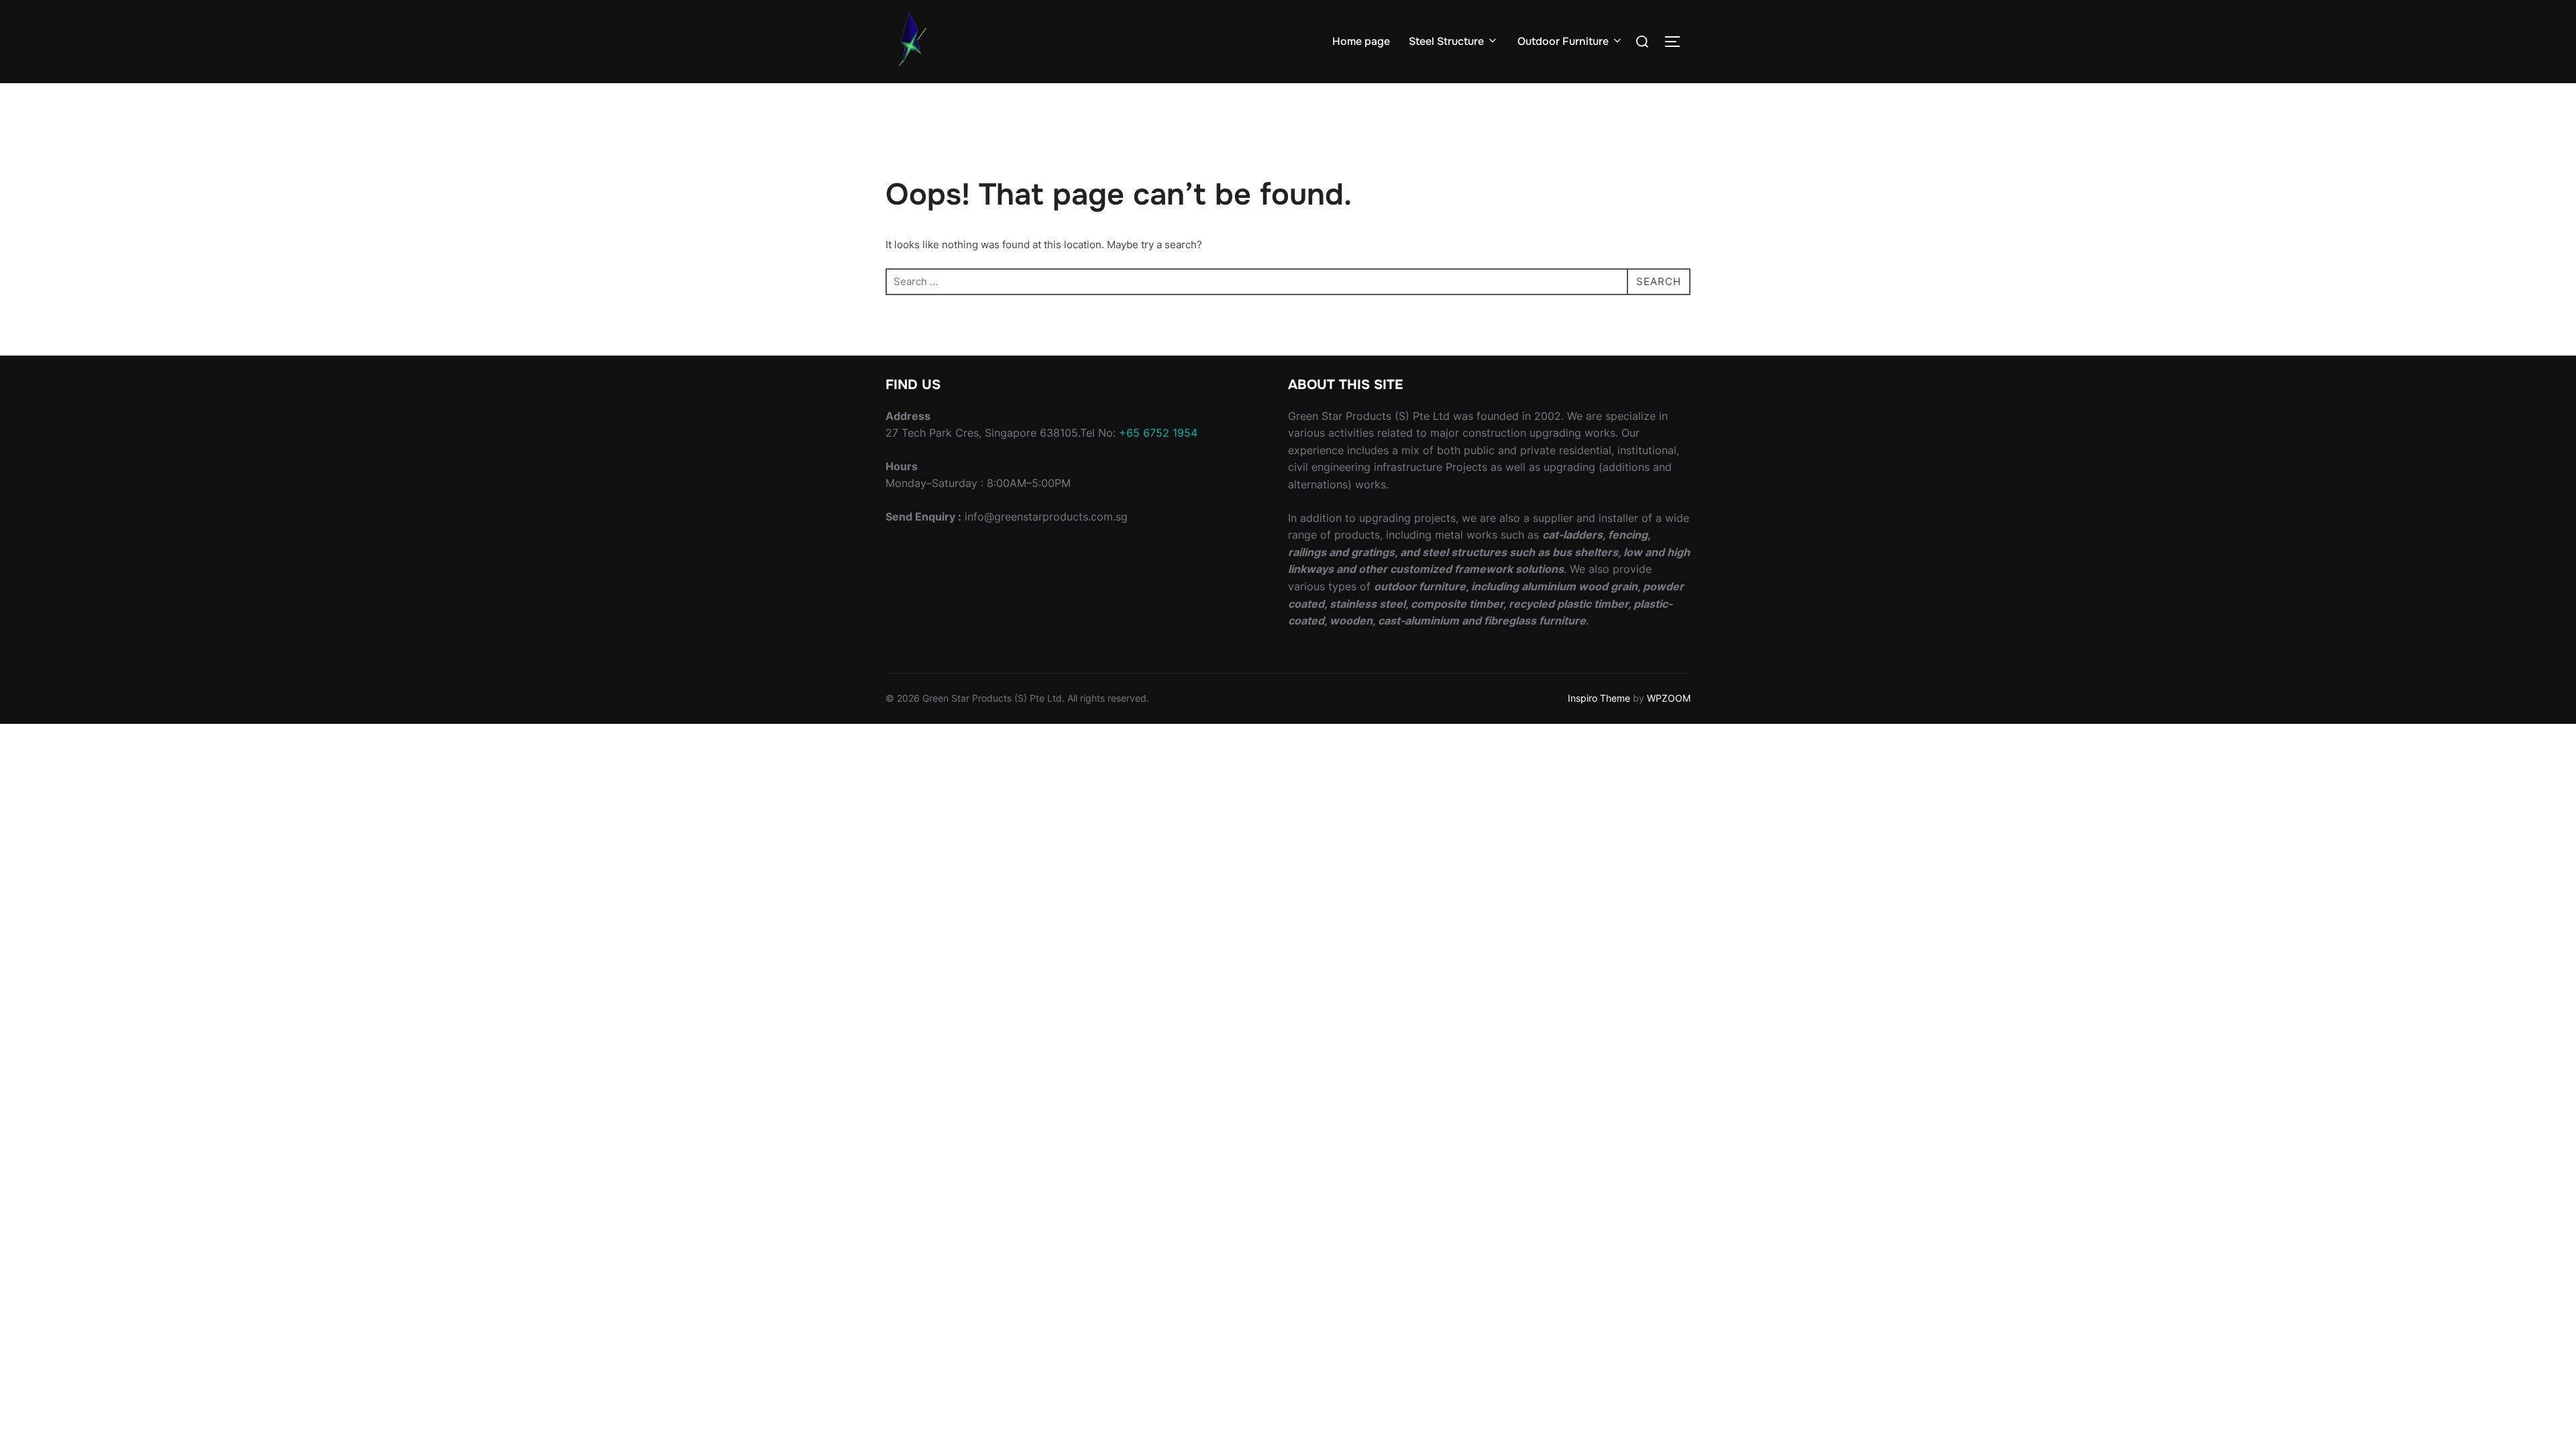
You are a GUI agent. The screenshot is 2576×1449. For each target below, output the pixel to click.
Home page (1361, 41)
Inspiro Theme (1599, 698)
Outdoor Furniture (1563, 41)
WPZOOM (1669, 698)
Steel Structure (1446, 41)
